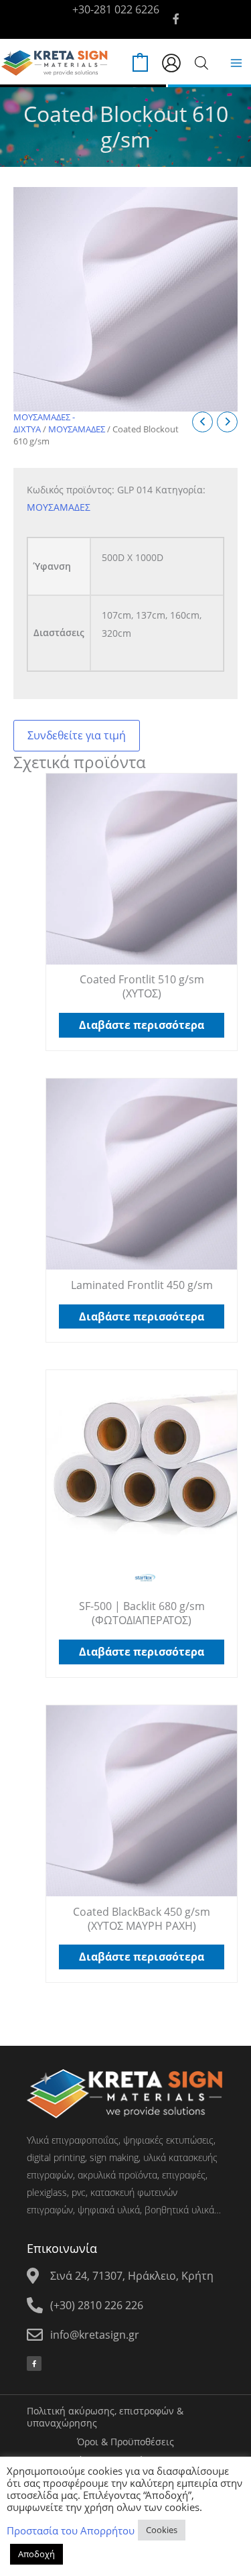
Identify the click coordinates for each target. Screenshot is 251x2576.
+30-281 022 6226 (116, 9)
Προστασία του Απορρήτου (71, 2530)
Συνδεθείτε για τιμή (77, 735)
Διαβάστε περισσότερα (142, 1025)
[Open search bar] (201, 63)
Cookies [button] (162, 2530)
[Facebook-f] (34, 2364)
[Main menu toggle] (236, 63)
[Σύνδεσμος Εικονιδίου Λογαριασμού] (171, 63)
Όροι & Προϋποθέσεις (125, 2442)
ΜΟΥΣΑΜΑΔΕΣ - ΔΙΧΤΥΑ (44, 423)
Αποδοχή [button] (36, 2554)
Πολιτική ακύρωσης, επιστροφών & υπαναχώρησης (105, 2417)
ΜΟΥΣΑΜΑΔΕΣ (77, 429)
